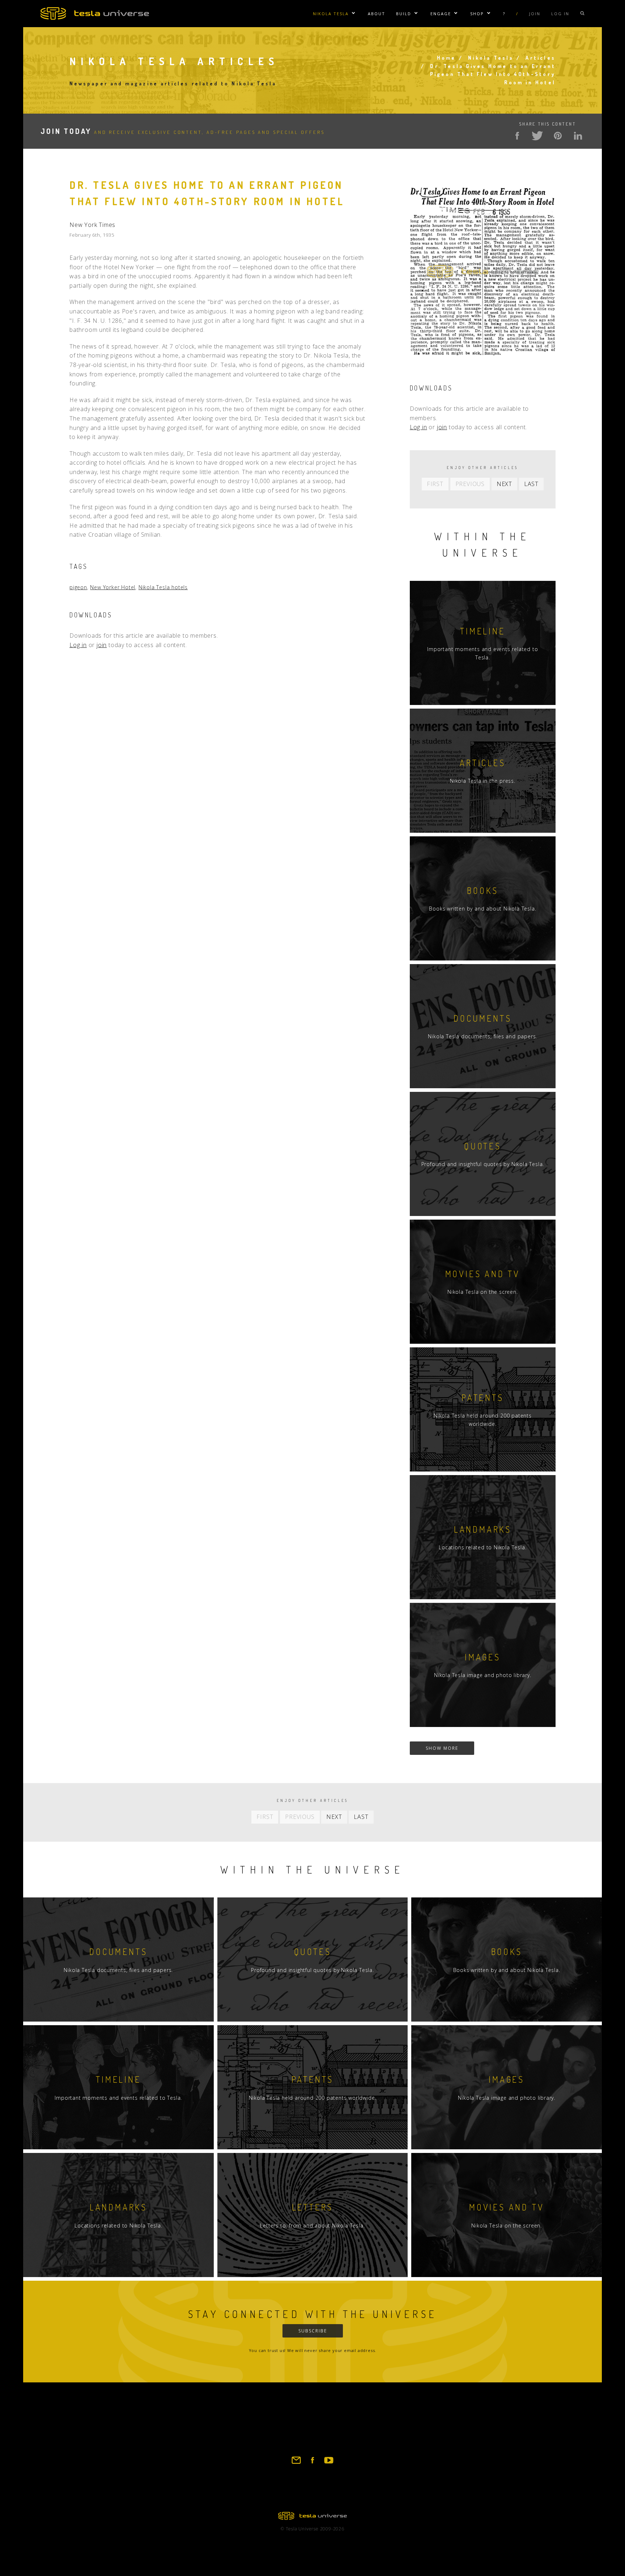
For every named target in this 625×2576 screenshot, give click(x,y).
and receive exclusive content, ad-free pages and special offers (183, 132)
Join (535, 14)
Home (447, 58)
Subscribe (313, 2331)
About (377, 14)
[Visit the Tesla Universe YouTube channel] (329, 2463)
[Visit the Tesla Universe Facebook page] (312, 2463)
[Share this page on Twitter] (537, 136)
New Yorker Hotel (113, 587)
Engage (441, 14)
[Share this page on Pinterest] (558, 136)
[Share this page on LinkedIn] (578, 136)
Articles (541, 58)
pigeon (78, 587)
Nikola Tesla (331, 14)
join (102, 645)
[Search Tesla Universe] (582, 14)
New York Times (92, 225)
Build (404, 14)
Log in (560, 14)
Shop (477, 14)
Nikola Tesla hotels (163, 587)
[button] (483, 364)
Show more (442, 1748)
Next (504, 484)
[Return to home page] (312, 2518)
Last (531, 484)
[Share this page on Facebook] (517, 136)
